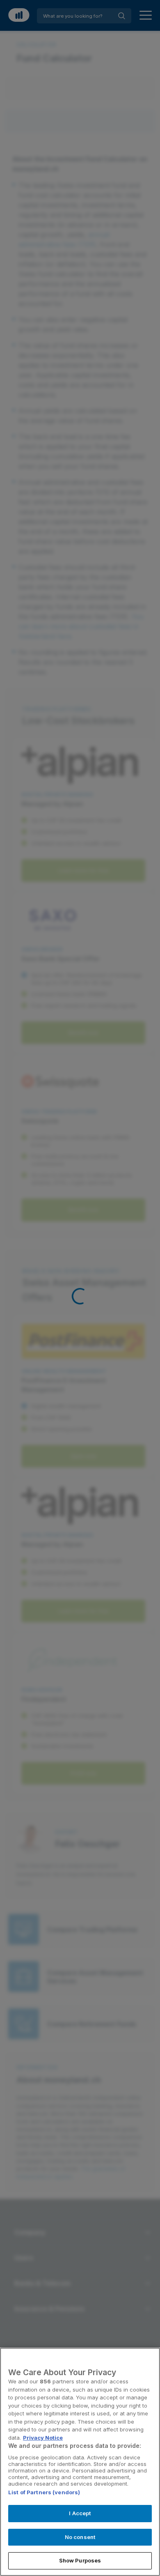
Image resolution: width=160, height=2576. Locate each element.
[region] (80, 2462)
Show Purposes (80, 2560)
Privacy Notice (43, 2438)
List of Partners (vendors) (44, 2492)
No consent (80, 2537)
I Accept (80, 2513)
